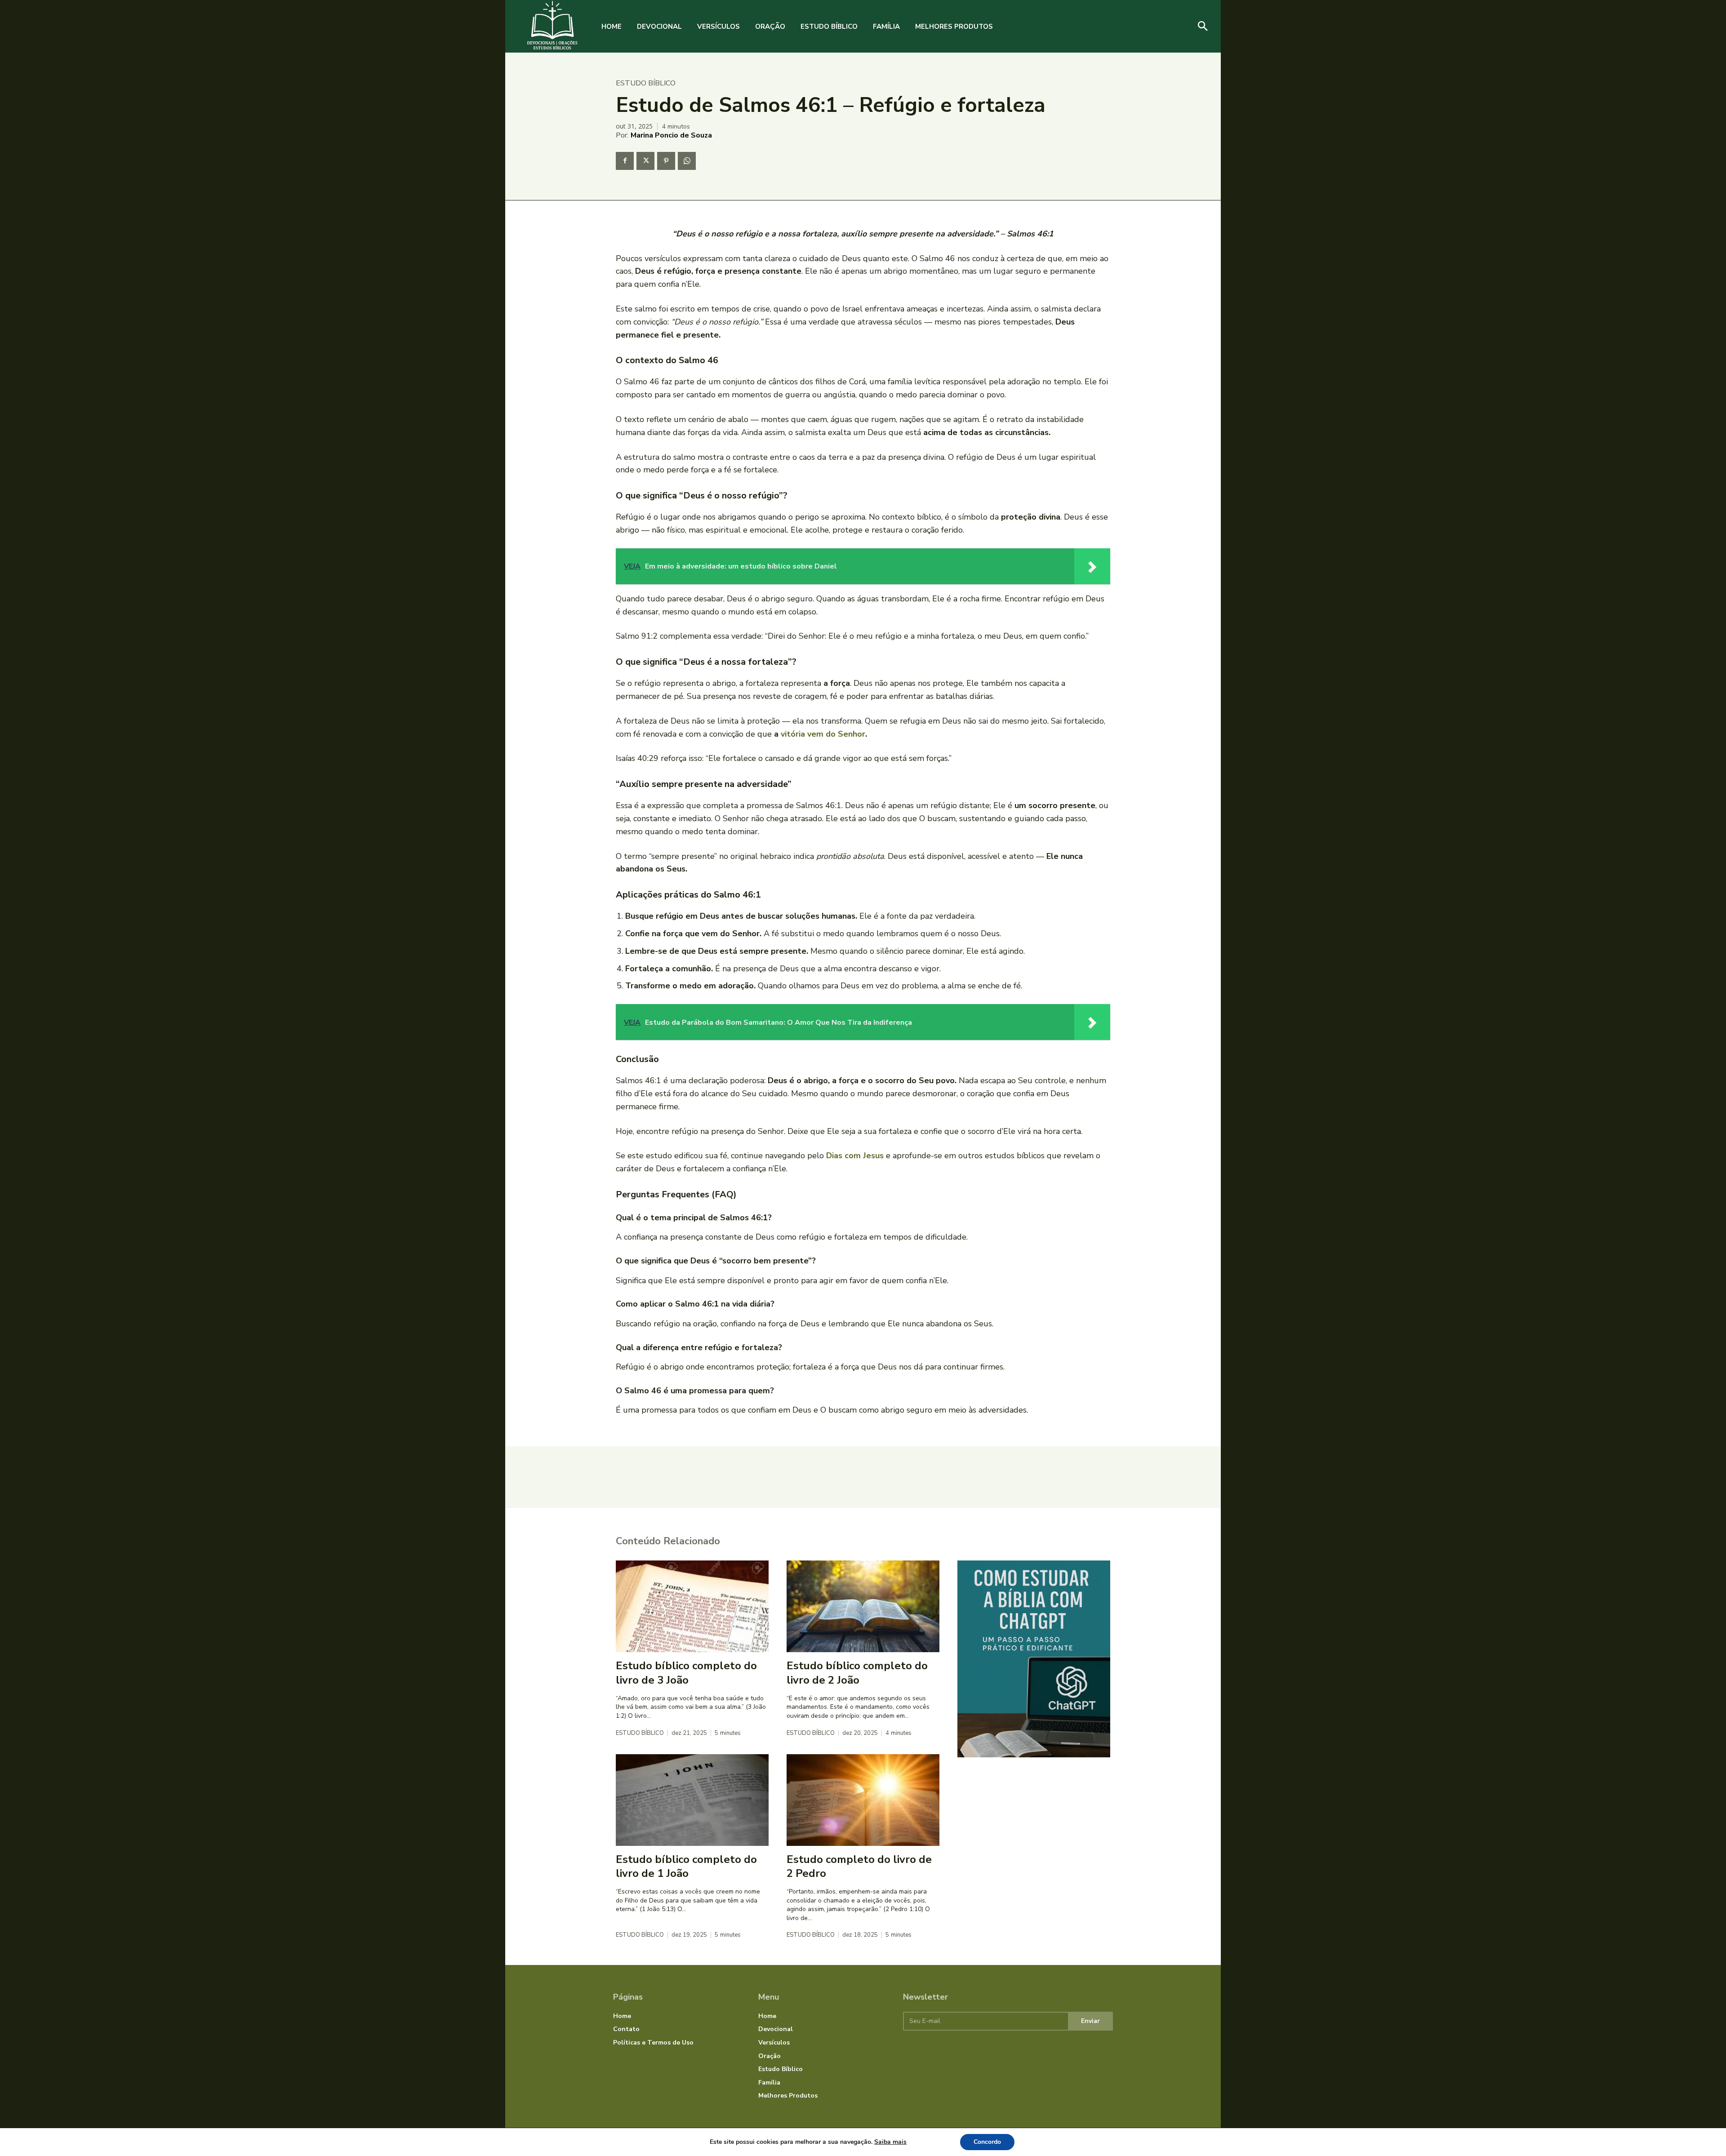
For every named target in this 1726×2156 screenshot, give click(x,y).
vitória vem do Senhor (823, 734)
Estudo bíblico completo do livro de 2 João (857, 1673)
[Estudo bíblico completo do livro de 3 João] (692, 1606)
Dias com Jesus (855, 1156)
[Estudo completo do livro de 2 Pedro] (863, 1800)
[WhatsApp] (687, 161)
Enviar (1090, 2021)
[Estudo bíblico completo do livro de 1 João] (692, 1800)
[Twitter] (645, 161)
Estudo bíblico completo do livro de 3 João (686, 1673)
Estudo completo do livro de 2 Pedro (859, 1866)
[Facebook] (625, 161)
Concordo (987, 2142)
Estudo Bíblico (646, 83)
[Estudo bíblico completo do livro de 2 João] (863, 1606)
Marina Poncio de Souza (671, 135)
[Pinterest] (666, 161)
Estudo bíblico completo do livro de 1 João (686, 1866)
